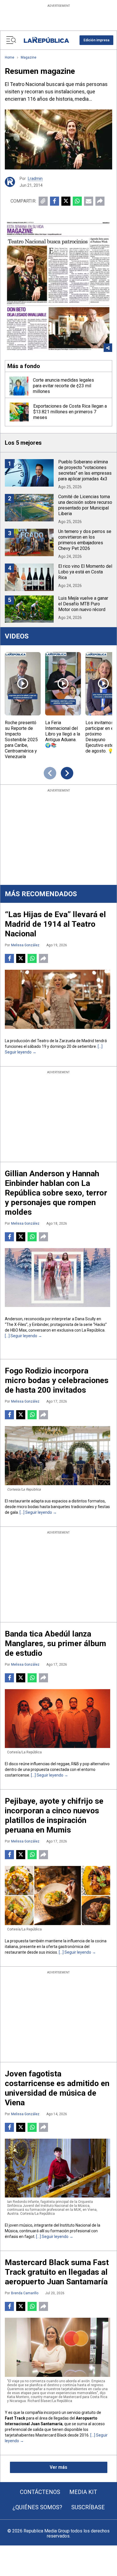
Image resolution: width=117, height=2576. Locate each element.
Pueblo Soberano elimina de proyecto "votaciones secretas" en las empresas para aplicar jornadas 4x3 (85, 470)
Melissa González (25, 945)
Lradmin (35, 179)
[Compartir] (100, 201)
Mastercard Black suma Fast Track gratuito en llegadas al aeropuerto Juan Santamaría (57, 2272)
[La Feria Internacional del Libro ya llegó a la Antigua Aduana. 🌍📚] (63, 684)
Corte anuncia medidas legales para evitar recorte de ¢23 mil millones (63, 386)
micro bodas (28, 1507)
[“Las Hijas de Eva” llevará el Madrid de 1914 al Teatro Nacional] (58, 999)
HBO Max (18, 1330)
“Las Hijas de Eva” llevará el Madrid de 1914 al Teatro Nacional (55, 924)
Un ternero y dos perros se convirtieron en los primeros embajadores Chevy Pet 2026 (85, 540)
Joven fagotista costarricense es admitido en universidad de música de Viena (57, 2088)
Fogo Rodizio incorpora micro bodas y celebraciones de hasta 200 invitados (57, 1380)
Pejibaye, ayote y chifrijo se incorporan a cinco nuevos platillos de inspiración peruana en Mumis (54, 1815)
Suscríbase (88, 2507)
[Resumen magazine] (58, 139)
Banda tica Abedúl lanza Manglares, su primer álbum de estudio (56, 1643)
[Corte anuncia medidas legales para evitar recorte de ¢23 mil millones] (19, 386)
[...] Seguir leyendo (21, 1336)
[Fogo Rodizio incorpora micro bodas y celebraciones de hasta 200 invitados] (58, 1455)
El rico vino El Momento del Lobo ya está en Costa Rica (85, 572)
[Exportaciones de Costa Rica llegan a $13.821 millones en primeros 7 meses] (19, 412)
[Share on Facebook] (55, 201)
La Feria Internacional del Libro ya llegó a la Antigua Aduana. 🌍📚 (63, 734)
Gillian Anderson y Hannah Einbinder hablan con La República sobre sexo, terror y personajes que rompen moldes (56, 1193)
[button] (96, 40)
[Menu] (11, 40)
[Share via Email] (89, 201)
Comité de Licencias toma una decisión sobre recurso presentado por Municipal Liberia (85, 505)
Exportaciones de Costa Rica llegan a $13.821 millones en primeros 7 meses (70, 412)
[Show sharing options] (108, 348)
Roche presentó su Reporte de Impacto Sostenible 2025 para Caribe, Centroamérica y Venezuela (21, 740)
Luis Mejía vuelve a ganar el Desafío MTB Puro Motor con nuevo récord (83, 604)
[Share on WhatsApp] (77, 201)
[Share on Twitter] (66, 201)
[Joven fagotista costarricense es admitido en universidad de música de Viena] (58, 2168)
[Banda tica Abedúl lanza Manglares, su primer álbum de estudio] (58, 1719)
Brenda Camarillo (25, 2293)
